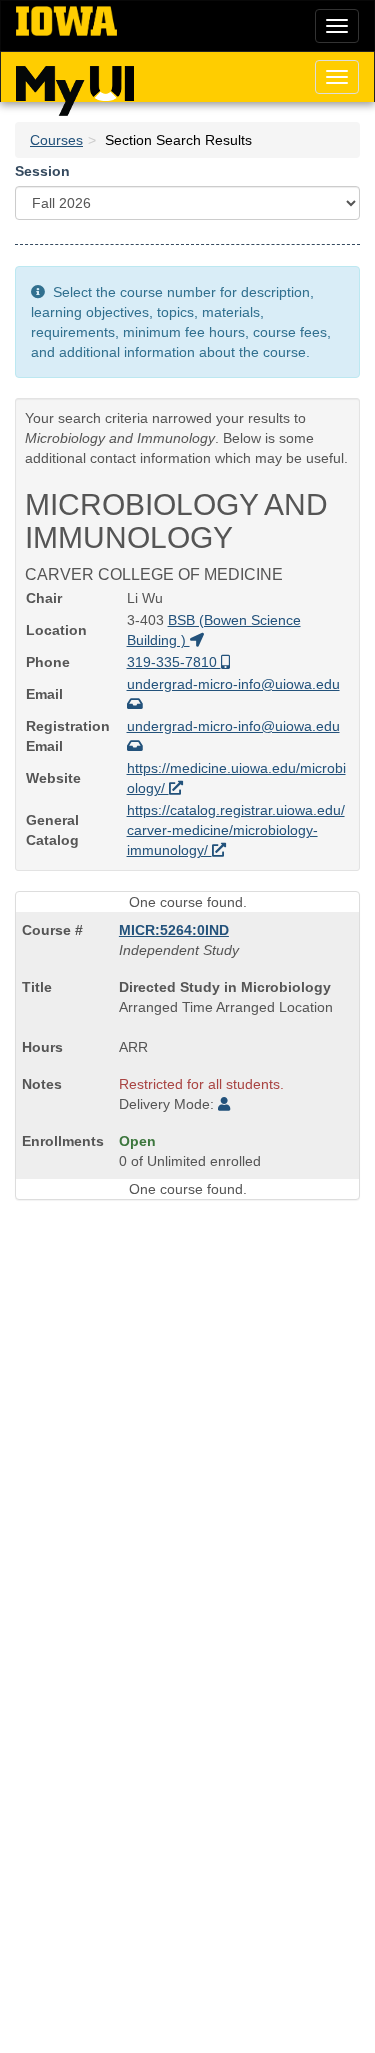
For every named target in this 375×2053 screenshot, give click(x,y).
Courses (56, 140)
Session (42, 171)
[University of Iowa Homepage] (66, 22)
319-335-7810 (174, 662)
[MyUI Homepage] (75, 84)
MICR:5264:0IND (174, 930)
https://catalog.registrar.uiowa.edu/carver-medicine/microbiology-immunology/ (236, 830)
